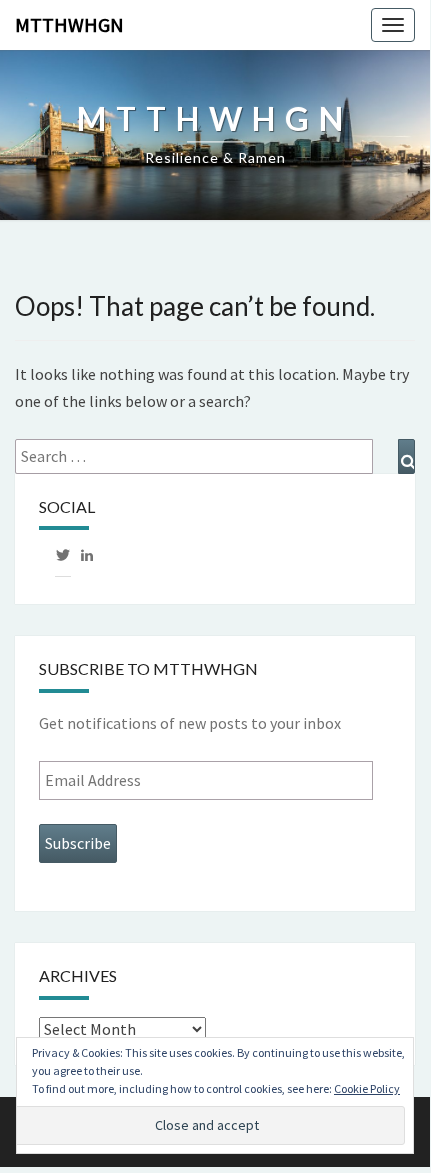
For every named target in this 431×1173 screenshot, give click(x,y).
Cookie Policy (367, 1088)
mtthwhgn (69, 24)
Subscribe (78, 843)
